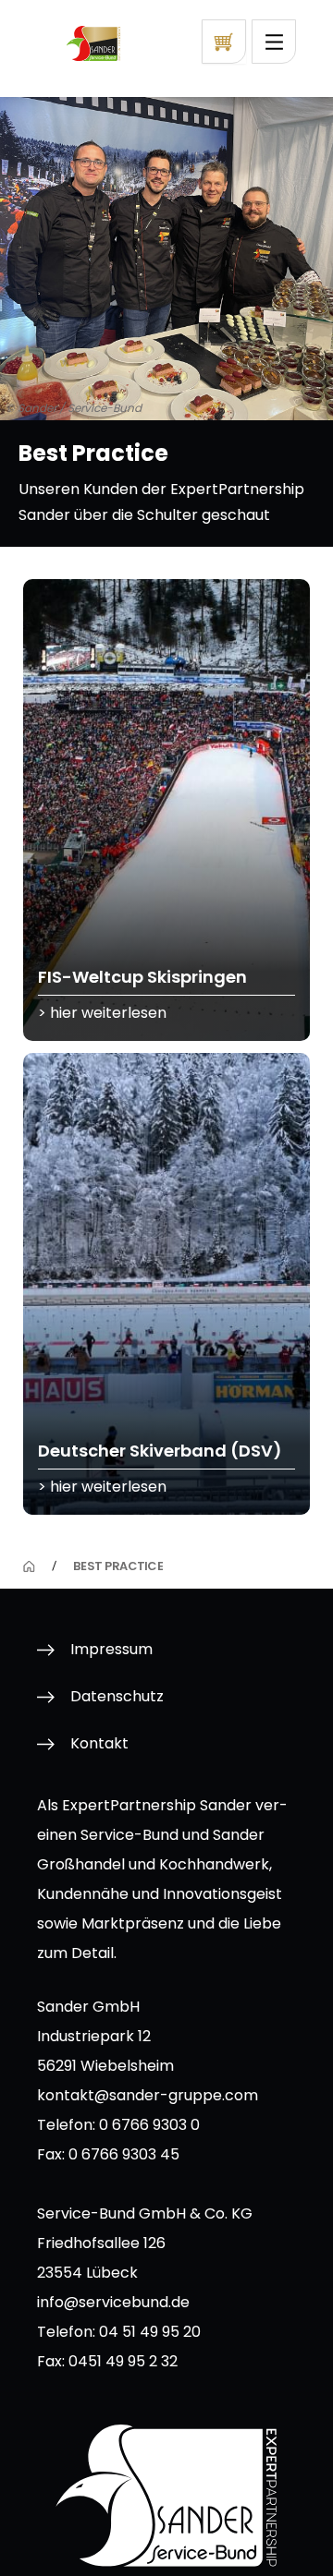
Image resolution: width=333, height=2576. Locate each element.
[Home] (29, 1566)
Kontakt (99, 1743)
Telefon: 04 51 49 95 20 (119, 2332)
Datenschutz (117, 1696)
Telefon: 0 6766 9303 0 (118, 2125)
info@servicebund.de (113, 2302)
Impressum (111, 1649)
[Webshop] (224, 42)
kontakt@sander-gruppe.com (148, 2095)
